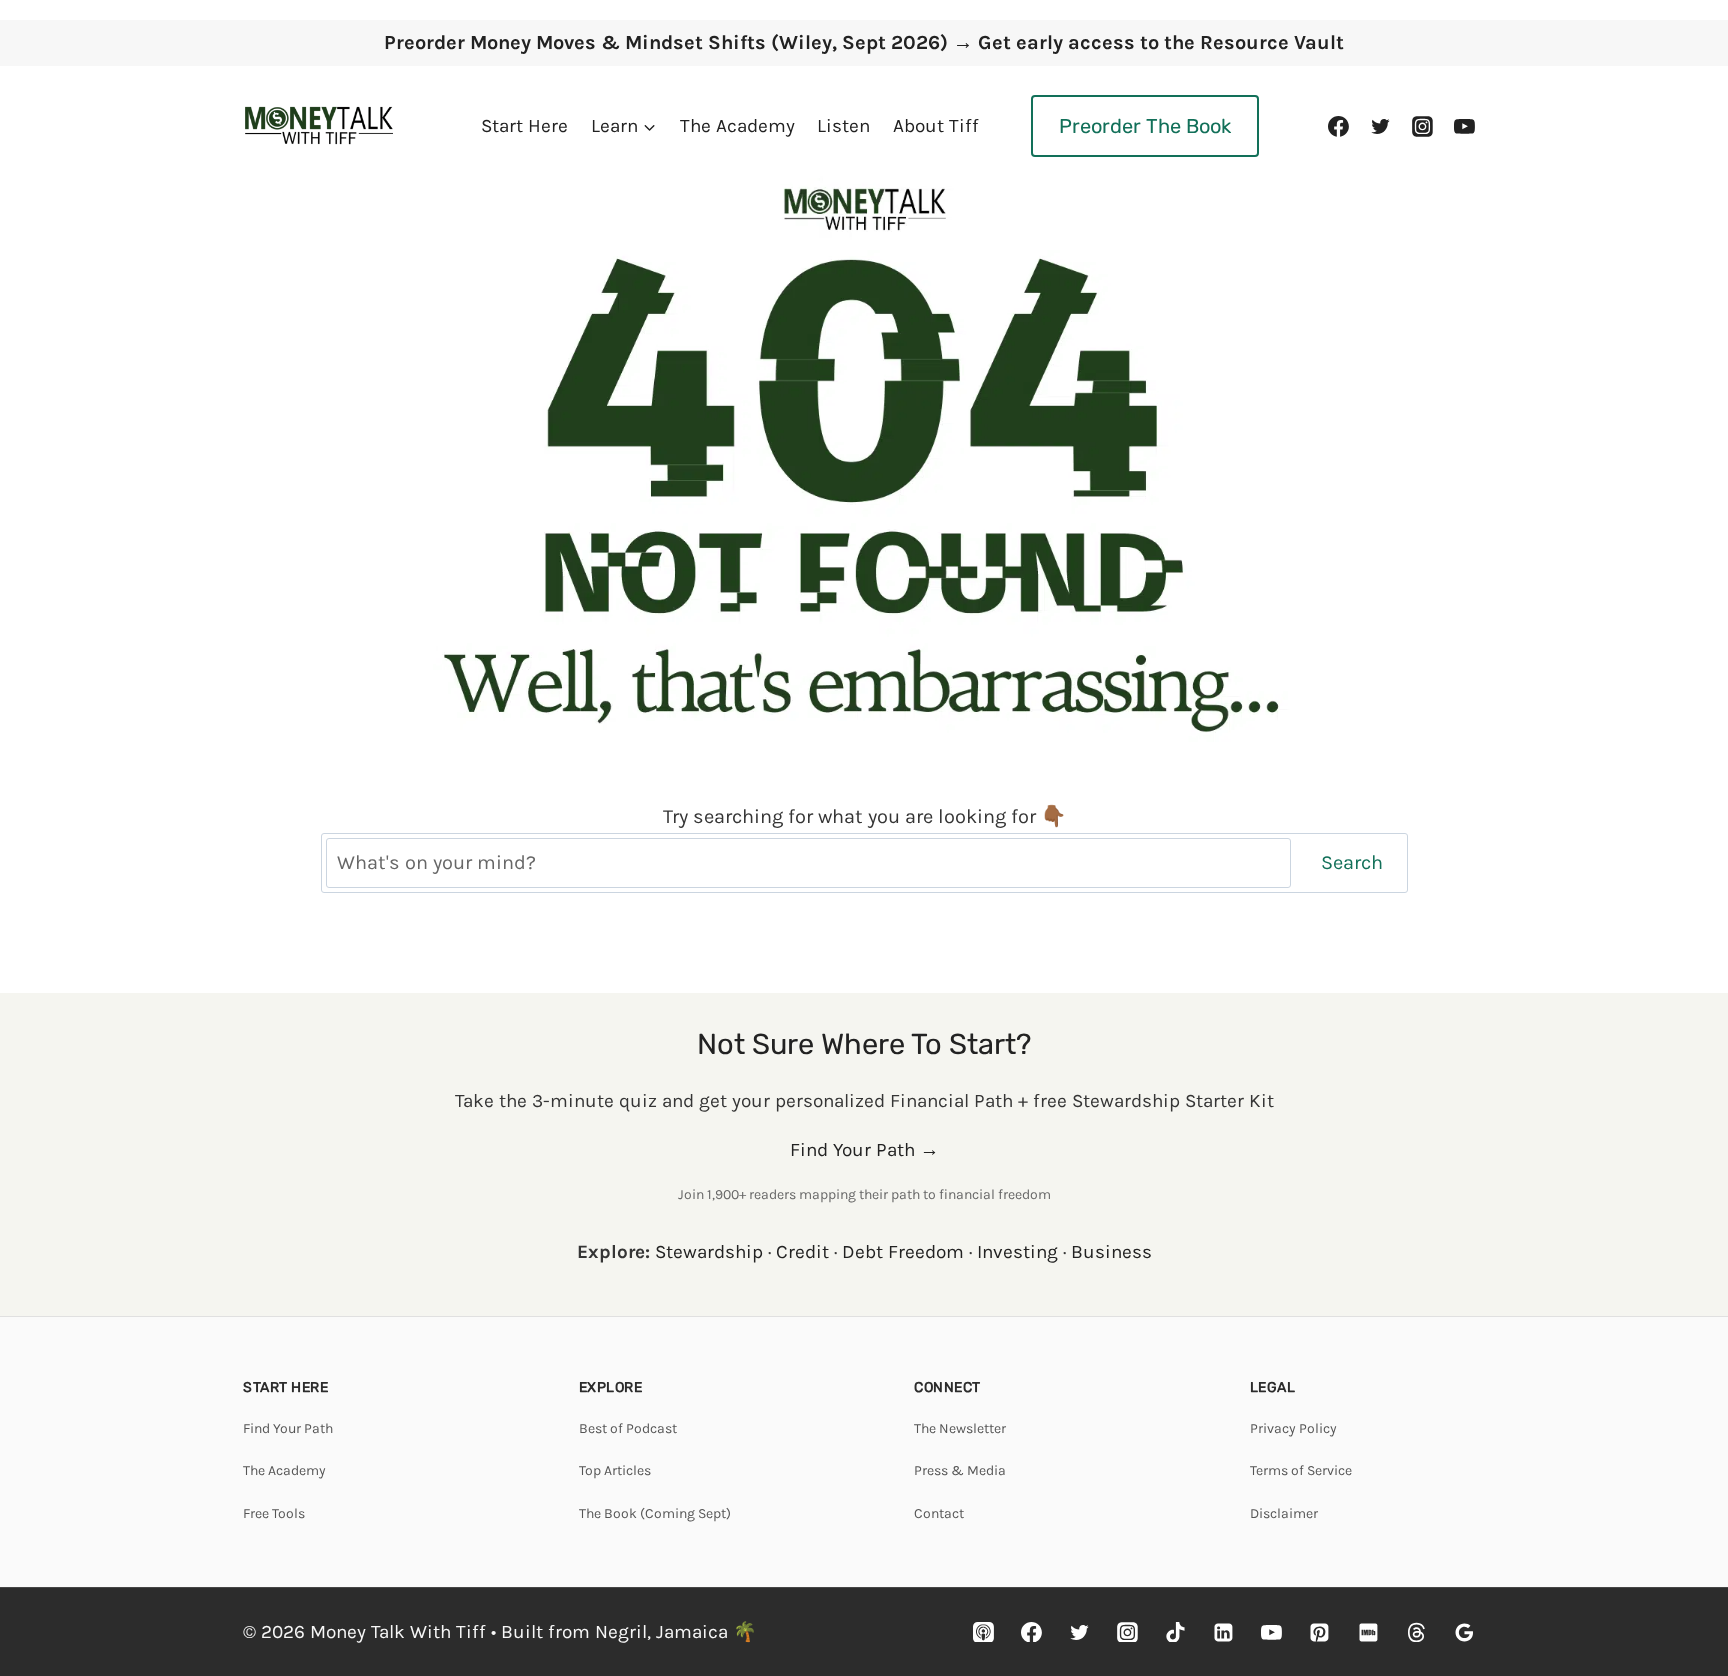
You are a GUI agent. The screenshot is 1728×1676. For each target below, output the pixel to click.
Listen (843, 126)
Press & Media (960, 1470)
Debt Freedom (903, 1252)
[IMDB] (1368, 1632)
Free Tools (274, 1513)
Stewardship (709, 1252)
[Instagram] (1422, 126)
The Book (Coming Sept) (655, 1513)
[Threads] (1416, 1632)
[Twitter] (1381, 126)
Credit (802, 1252)
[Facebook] (1339, 126)
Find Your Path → (864, 1150)
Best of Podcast (628, 1428)
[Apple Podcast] (984, 1632)
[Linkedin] (1224, 1632)
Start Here (524, 126)
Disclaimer (1284, 1513)
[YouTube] (1464, 126)
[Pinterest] (1320, 1632)
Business (1111, 1252)
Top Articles (615, 1470)
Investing (1017, 1252)
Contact (939, 1513)
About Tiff (936, 126)
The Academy (737, 126)
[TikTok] (1176, 1632)
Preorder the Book (1145, 126)
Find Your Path (288, 1428)
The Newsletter (960, 1428)
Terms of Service (1301, 1470)
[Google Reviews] (1464, 1632)
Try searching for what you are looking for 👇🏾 (864, 816)
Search (1352, 862)
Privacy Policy (1293, 1428)
